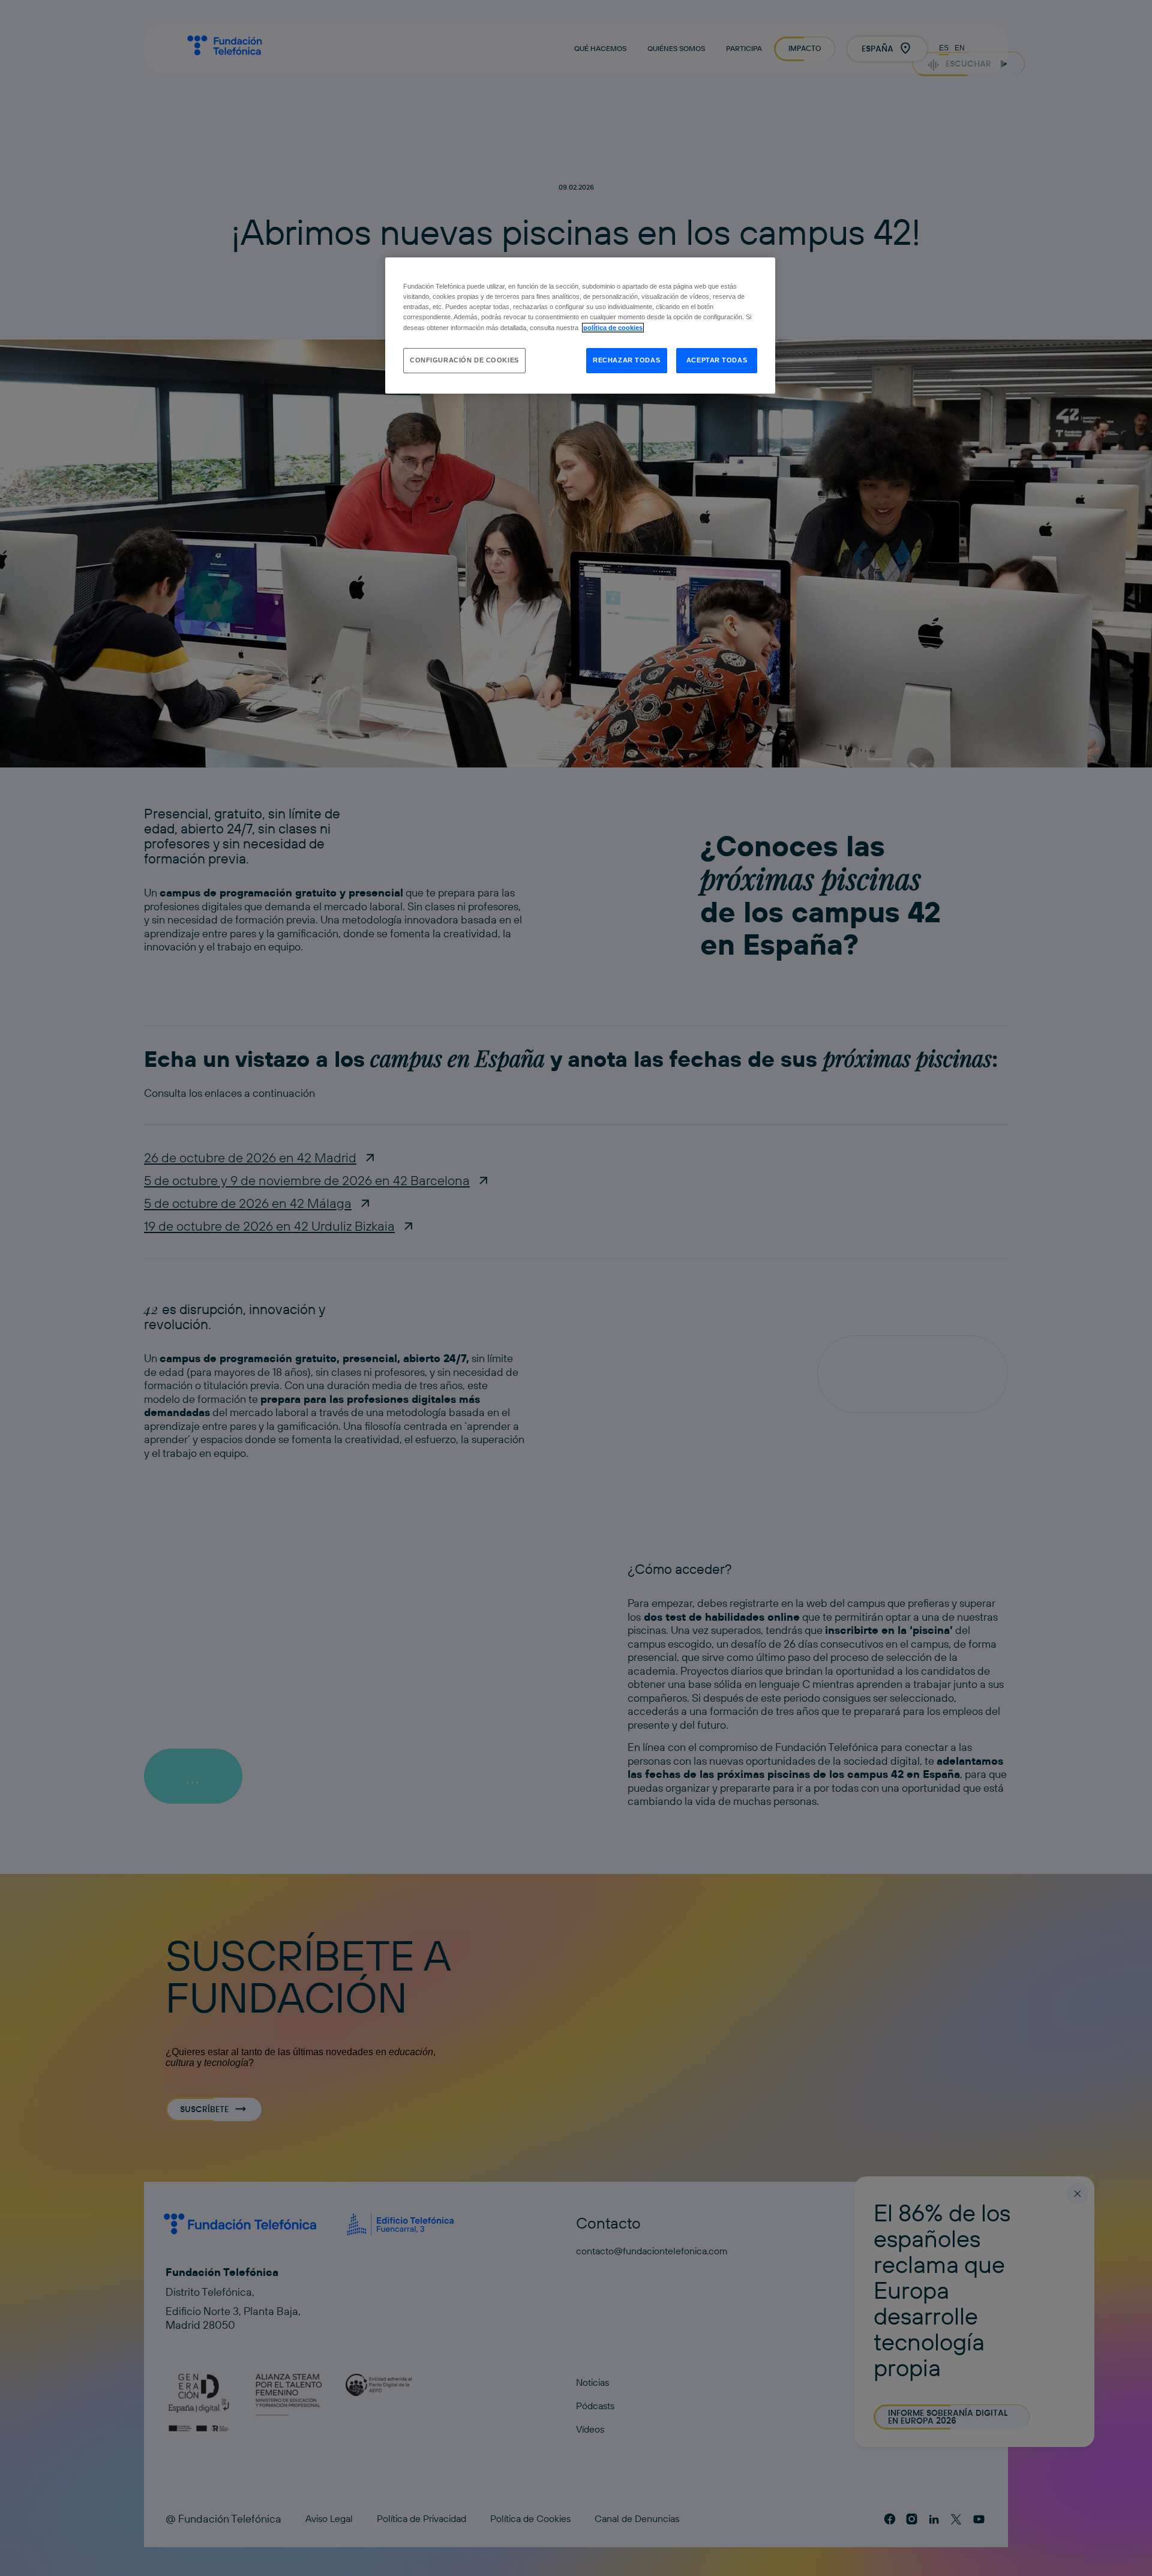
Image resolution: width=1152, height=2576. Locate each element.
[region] (580, 325)
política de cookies (613, 328)
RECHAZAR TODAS (626, 360)
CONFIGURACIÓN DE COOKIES (464, 360)
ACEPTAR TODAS (717, 360)
